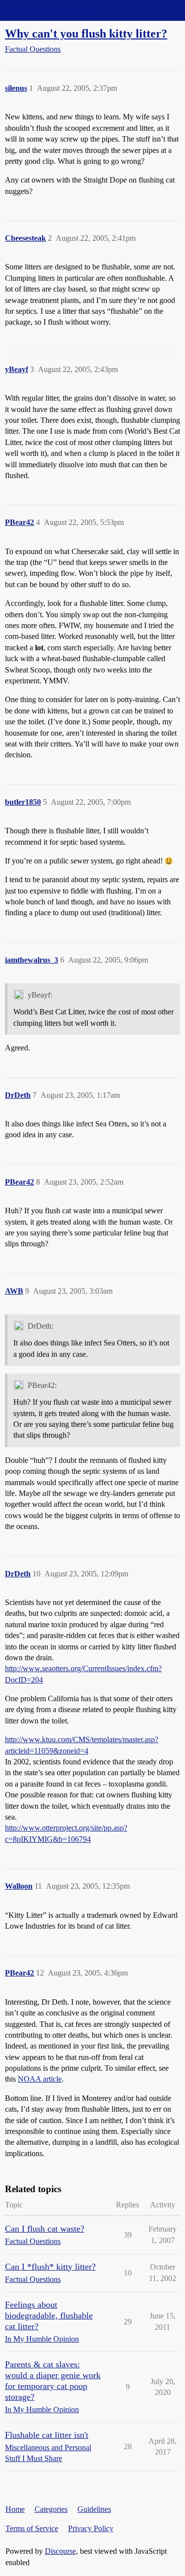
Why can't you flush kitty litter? (86, 33)
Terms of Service (32, 2528)
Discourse (60, 2551)
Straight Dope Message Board (52, 10)
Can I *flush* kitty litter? (50, 2267)
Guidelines (94, 2509)
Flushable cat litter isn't (47, 2435)
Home (15, 2509)
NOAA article (40, 2079)
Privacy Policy (91, 2528)
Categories (51, 2509)
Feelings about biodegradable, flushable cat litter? (49, 2315)
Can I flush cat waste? (45, 2229)
